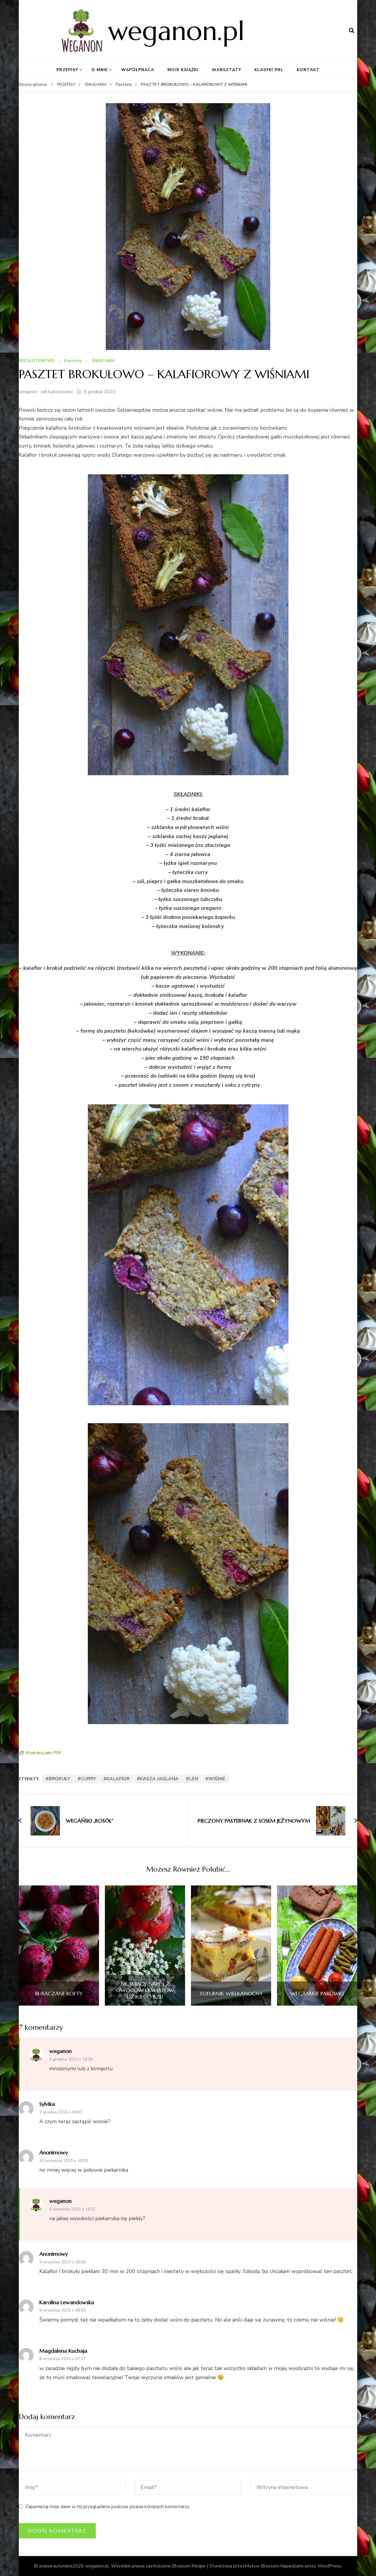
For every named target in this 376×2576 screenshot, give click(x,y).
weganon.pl (176, 31)
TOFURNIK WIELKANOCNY (231, 1994)
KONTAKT (308, 70)
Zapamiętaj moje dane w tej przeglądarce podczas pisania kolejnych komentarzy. (108, 2507)
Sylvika (47, 2104)
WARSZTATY (226, 70)
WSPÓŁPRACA (138, 70)
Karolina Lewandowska (67, 2302)
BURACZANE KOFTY (59, 1994)
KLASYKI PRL (269, 70)
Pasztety (73, 361)
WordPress (329, 2566)
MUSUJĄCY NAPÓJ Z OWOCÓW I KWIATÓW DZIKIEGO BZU (145, 1990)
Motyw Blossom (262, 2566)
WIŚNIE (217, 1779)
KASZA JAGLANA (159, 1779)
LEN (193, 1779)
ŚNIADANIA (103, 361)
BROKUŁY (59, 1779)
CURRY (88, 1779)
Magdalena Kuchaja (63, 2351)
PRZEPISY (67, 70)
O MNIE (100, 70)
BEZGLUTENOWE (36, 361)
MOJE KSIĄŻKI (183, 70)
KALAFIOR (118, 1779)
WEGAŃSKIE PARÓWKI (317, 1994)
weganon (28, 392)
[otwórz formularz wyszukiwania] (352, 31)
